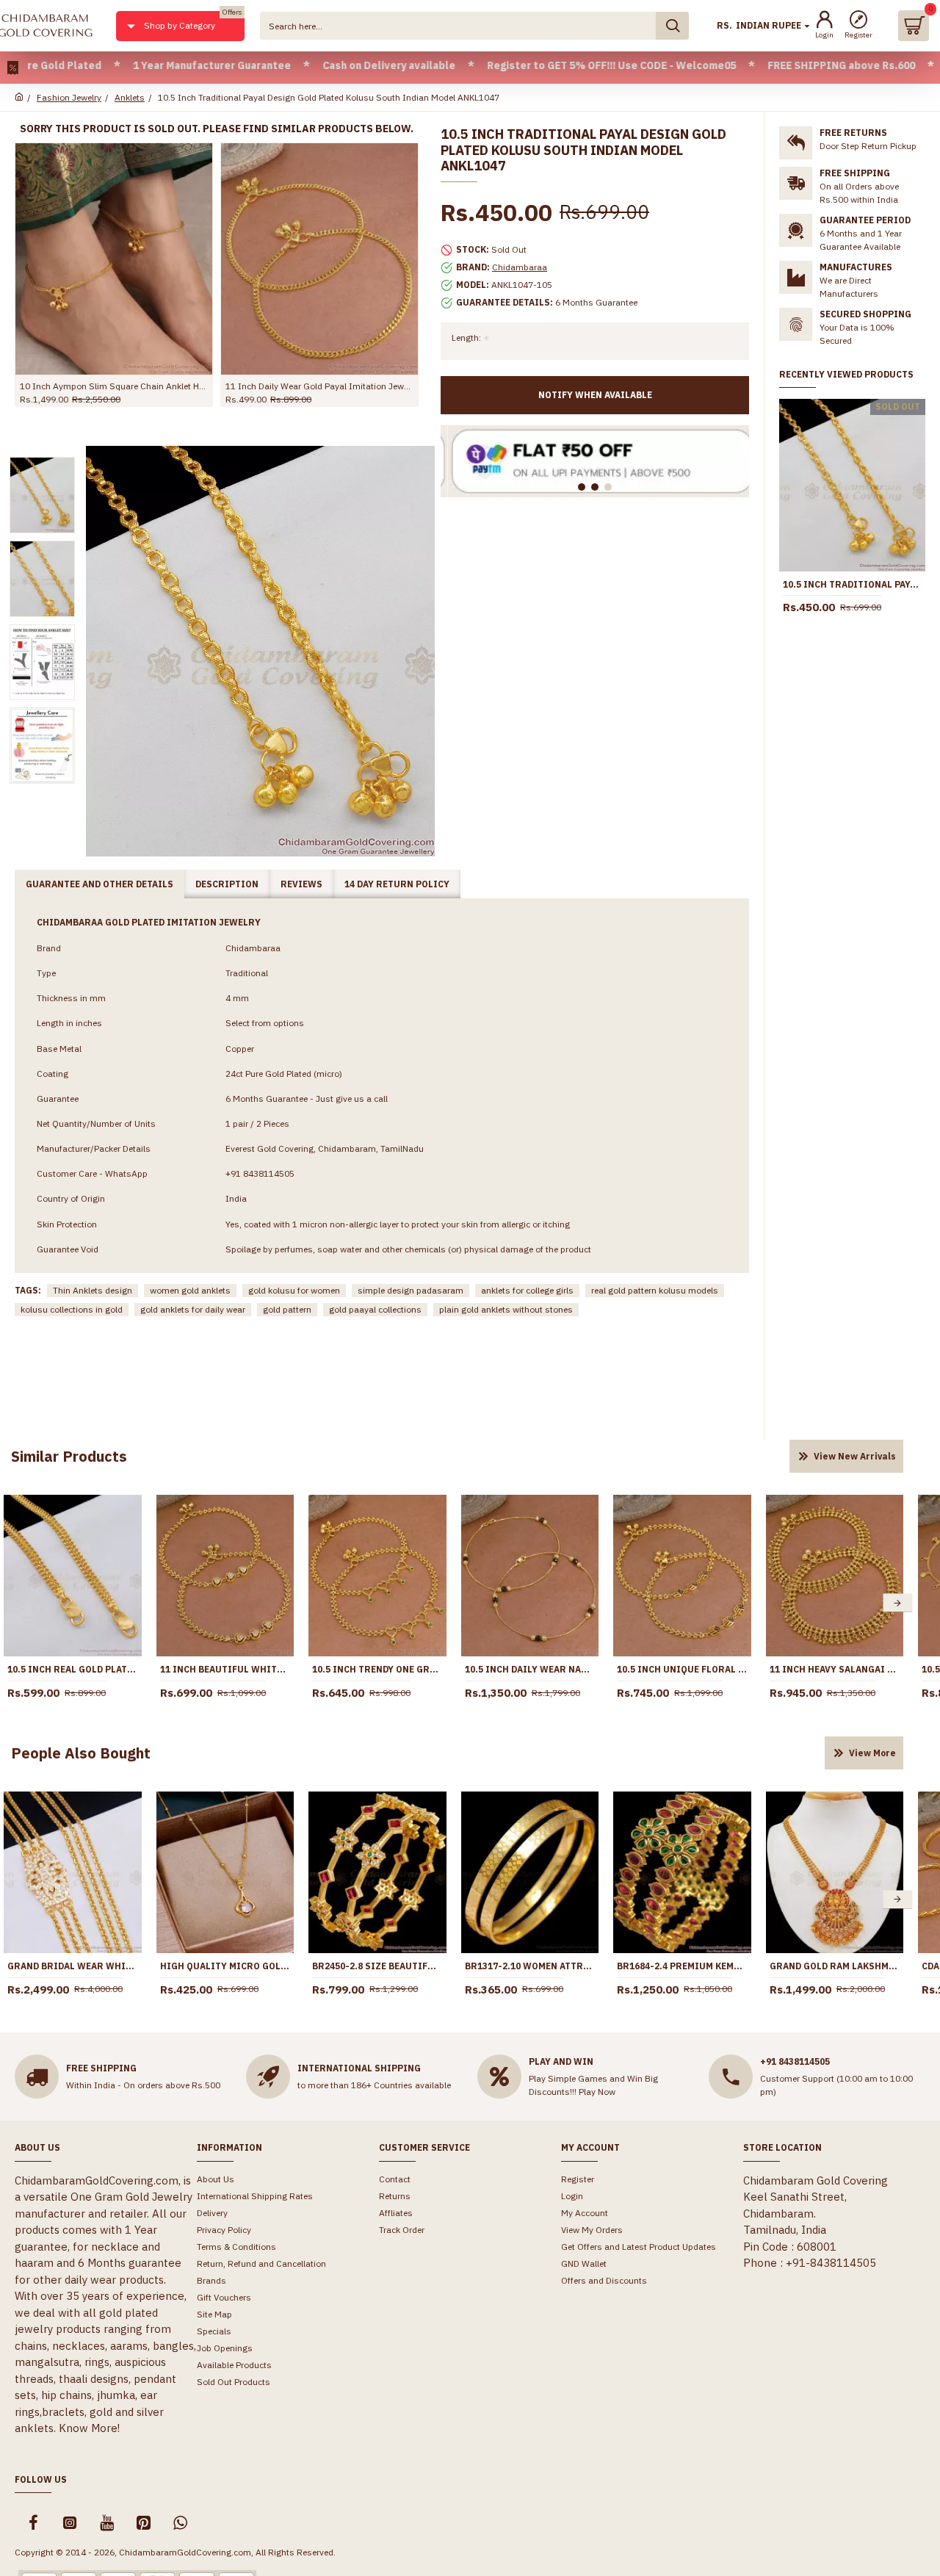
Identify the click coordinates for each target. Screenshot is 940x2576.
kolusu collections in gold (72, 1309)
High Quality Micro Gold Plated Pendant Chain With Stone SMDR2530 (225, 1966)
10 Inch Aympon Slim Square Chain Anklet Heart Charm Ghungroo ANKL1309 (114, 386)
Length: (466, 338)
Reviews (301, 884)
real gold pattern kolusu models (655, 1290)
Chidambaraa (520, 267)
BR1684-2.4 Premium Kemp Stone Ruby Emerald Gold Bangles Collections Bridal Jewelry (682, 1966)
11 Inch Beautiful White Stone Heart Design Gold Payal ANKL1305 (225, 1669)
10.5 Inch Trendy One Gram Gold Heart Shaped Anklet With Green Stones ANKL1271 (377, 1669)
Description (227, 884)
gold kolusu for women (294, 1290)
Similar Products (69, 1456)
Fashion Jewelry (69, 97)
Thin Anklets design (93, 1290)
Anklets (130, 97)
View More (872, 1753)
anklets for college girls (527, 1290)
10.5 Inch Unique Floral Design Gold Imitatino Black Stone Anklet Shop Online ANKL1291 (682, 1669)
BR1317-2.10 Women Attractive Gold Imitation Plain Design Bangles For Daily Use (530, 1966)
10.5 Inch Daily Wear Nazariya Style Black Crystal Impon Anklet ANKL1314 (530, 1669)
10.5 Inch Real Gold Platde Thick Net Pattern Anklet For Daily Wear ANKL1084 (73, 1669)
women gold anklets (190, 1290)
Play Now (597, 2092)
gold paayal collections (375, 1309)
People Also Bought (81, 1753)
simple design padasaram (411, 1290)
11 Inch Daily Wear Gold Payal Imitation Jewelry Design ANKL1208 (319, 386)
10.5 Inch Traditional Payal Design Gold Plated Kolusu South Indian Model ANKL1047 (852, 584)
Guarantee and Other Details (100, 884)
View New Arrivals (855, 1456)
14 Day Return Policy (397, 884)
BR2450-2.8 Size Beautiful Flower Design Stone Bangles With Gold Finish (377, 1966)
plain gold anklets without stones (506, 1309)
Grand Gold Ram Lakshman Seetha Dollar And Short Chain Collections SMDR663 (835, 1966)
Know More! (89, 2428)
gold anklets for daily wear (193, 1309)
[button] (897, 1603)
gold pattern (287, 1309)
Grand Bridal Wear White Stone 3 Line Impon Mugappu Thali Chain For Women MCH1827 (73, 1966)
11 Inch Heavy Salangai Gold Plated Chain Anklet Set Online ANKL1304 (835, 1669)
